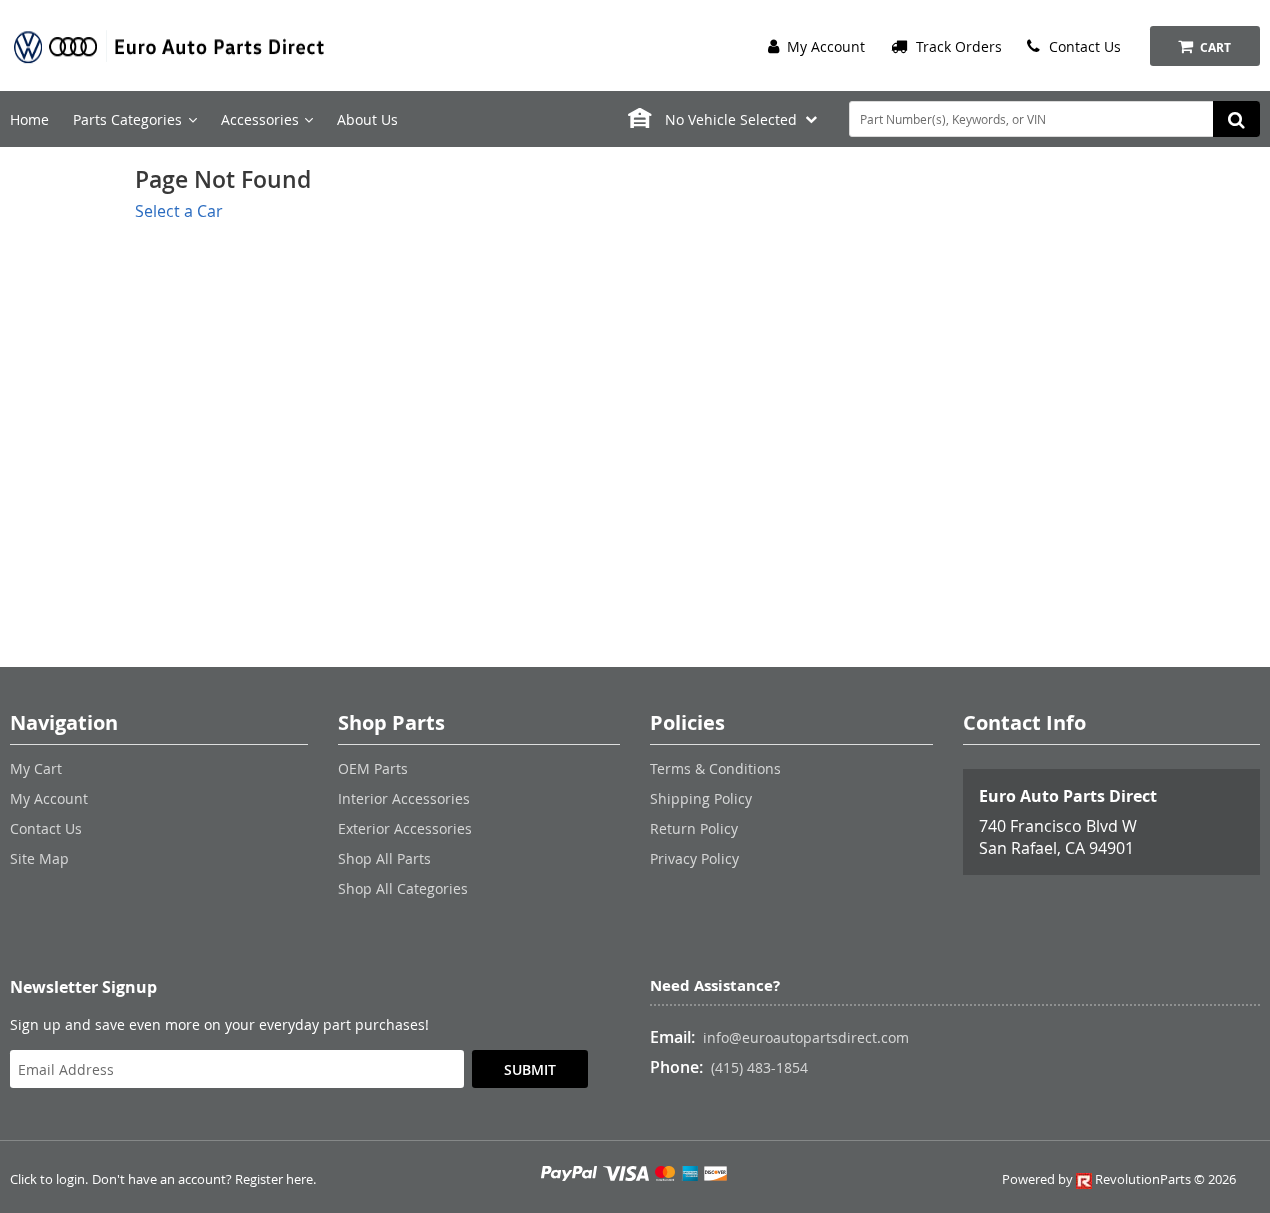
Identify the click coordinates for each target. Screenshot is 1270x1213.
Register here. (275, 1179)
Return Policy (694, 828)
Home (29, 119)
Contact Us (1083, 46)
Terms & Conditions (715, 768)
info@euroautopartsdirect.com (806, 1037)
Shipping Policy (701, 798)
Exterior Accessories (405, 828)
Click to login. (49, 1179)
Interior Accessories (404, 798)
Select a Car (179, 211)
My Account (824, 46)
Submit (530, 1069)
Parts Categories (127, 119)
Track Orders (957, 46)
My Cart (36, 768)
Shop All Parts (384, 858)
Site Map (39, 858)
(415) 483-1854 (759, 1067)
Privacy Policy (694, 858)
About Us (367, 119)
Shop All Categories (403, 888)
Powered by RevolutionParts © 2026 (1119, 1179)
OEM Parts (373, 768)
